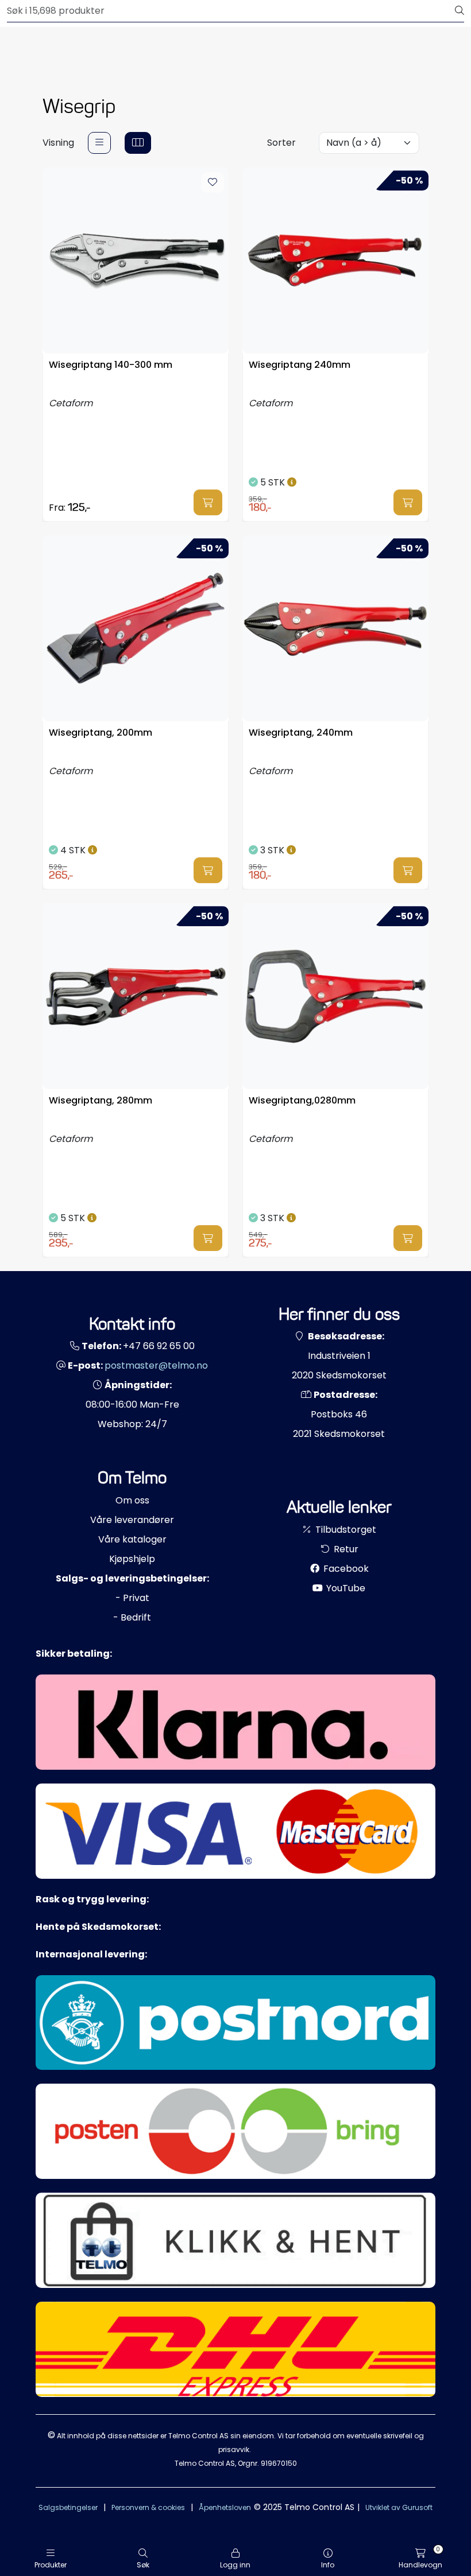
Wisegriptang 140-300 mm (111, 365)
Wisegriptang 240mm (300, 365)
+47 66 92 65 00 (159, 1346)
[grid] (138, 143)
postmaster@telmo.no (156, 1365)
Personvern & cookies (148, 2507)
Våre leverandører (132, 1520)
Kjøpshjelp (132, 1559)
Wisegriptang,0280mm (302, 1101)
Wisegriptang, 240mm (301, 733)
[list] (99, 143)
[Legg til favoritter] (213, 182)
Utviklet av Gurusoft (399, 2507)
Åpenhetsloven (225, 2507)
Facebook (345, 1569)
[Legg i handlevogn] (208, 502)
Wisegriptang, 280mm (101, 1101)
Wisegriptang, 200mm (101, 733)
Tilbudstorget (345, 1530)
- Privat (132, 1598)
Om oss (132, 1500)
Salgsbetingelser (68, 2507)
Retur (345, 1549)
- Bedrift (132, 1617)
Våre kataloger (132, 1539)
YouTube (345, 1588)
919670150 (279, 2463)
